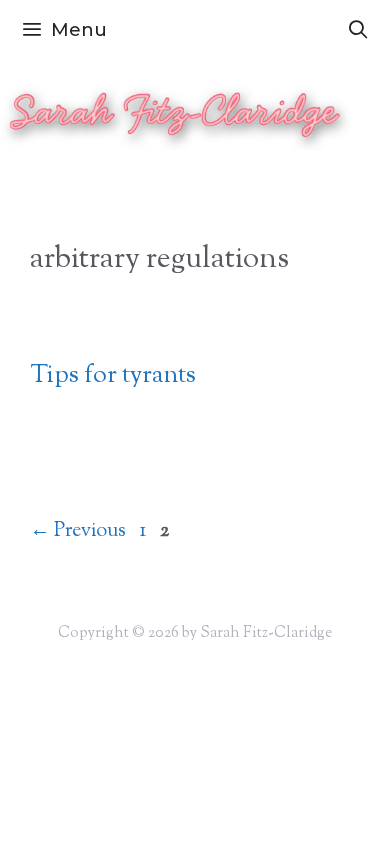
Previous (78, 531)
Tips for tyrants (113, 376)
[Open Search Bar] (358, 30)
